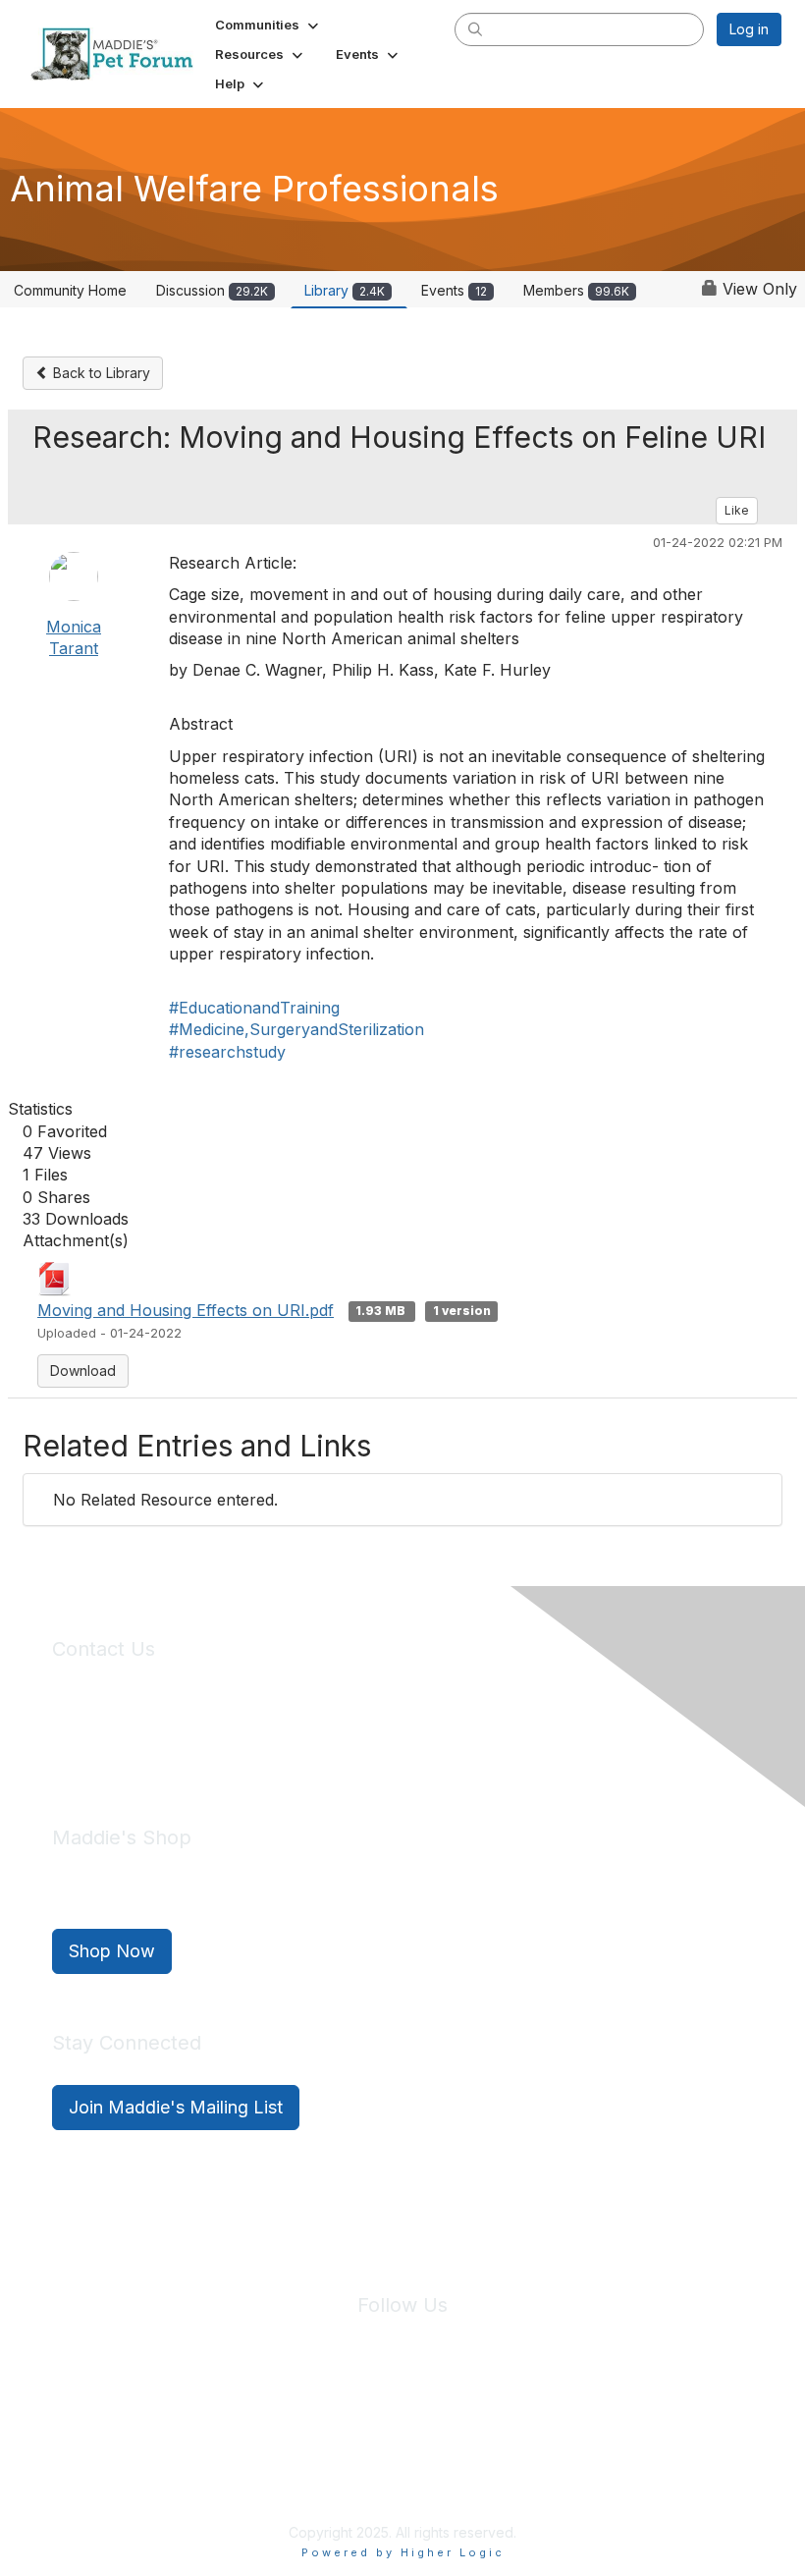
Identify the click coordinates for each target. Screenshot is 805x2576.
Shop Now (112, 1951)
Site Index (248, 2421)
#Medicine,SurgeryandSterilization (296, 1029)
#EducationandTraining (254, 1008)
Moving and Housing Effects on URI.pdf (186, 1310)
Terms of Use (445, 2421)
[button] (268, 25)
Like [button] (737, 510)
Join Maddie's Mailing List (176, 2107)
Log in (749, 29)
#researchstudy (227, 1052)
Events (454, 290)
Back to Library (100, 373)
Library (345, 290)
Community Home (70, 290)
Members (576, 290)
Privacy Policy (343, 2421)
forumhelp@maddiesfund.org (191, 1749)
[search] (475, 28)
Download (83, 1370)
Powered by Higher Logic (403, 2552)
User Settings (547, 2421)
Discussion (212, 290)
